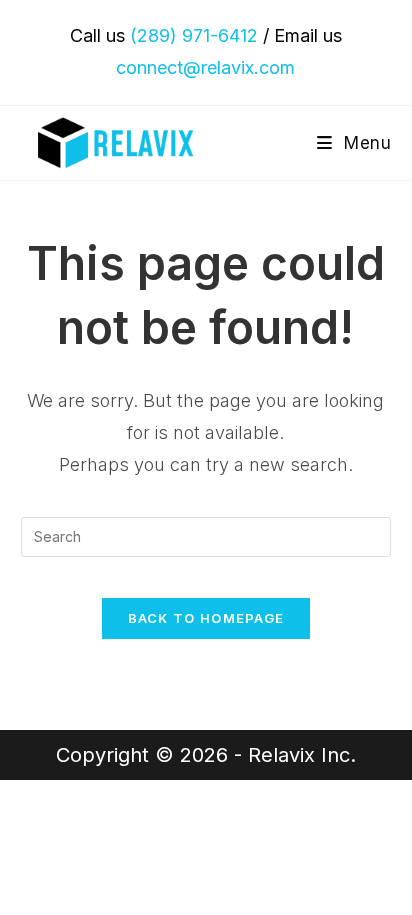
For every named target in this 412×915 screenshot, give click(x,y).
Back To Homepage (206, 618)
